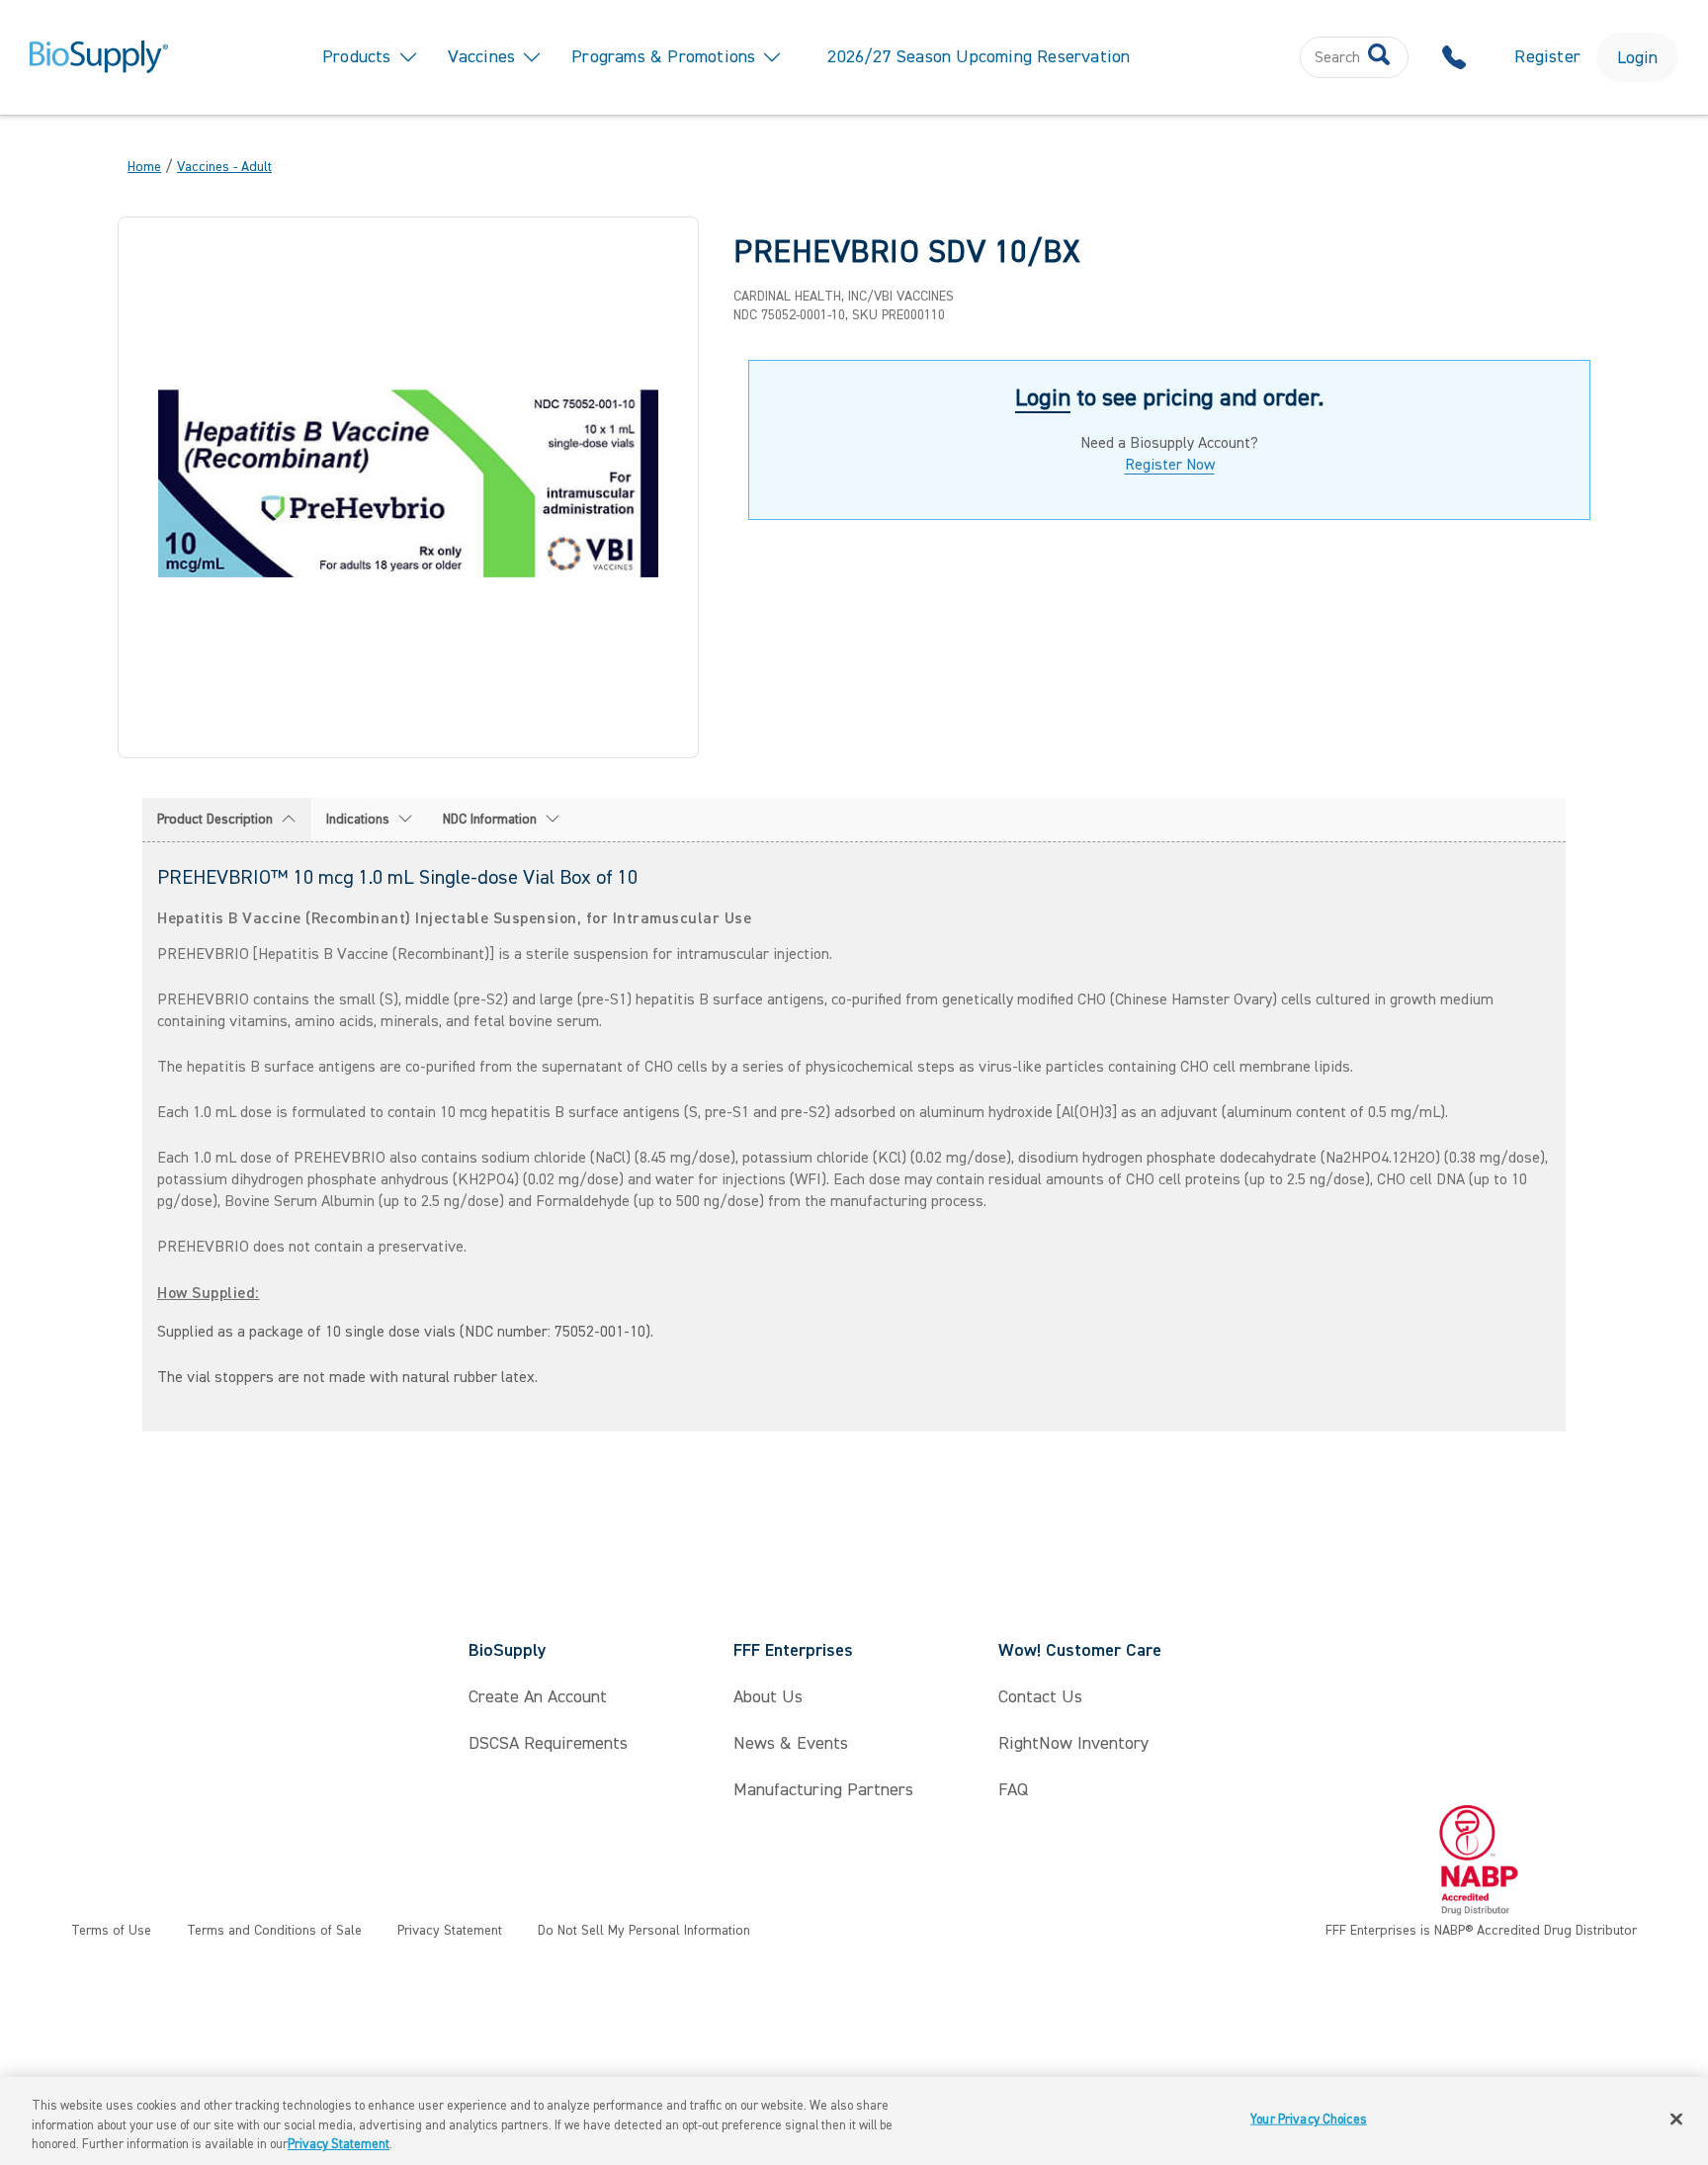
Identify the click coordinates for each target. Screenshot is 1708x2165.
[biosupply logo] (99, 57)
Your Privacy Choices (1309, 2119)
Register (1547, 57)
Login (1637, 58)
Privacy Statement (339, 2144)
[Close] (1676, 2119)
